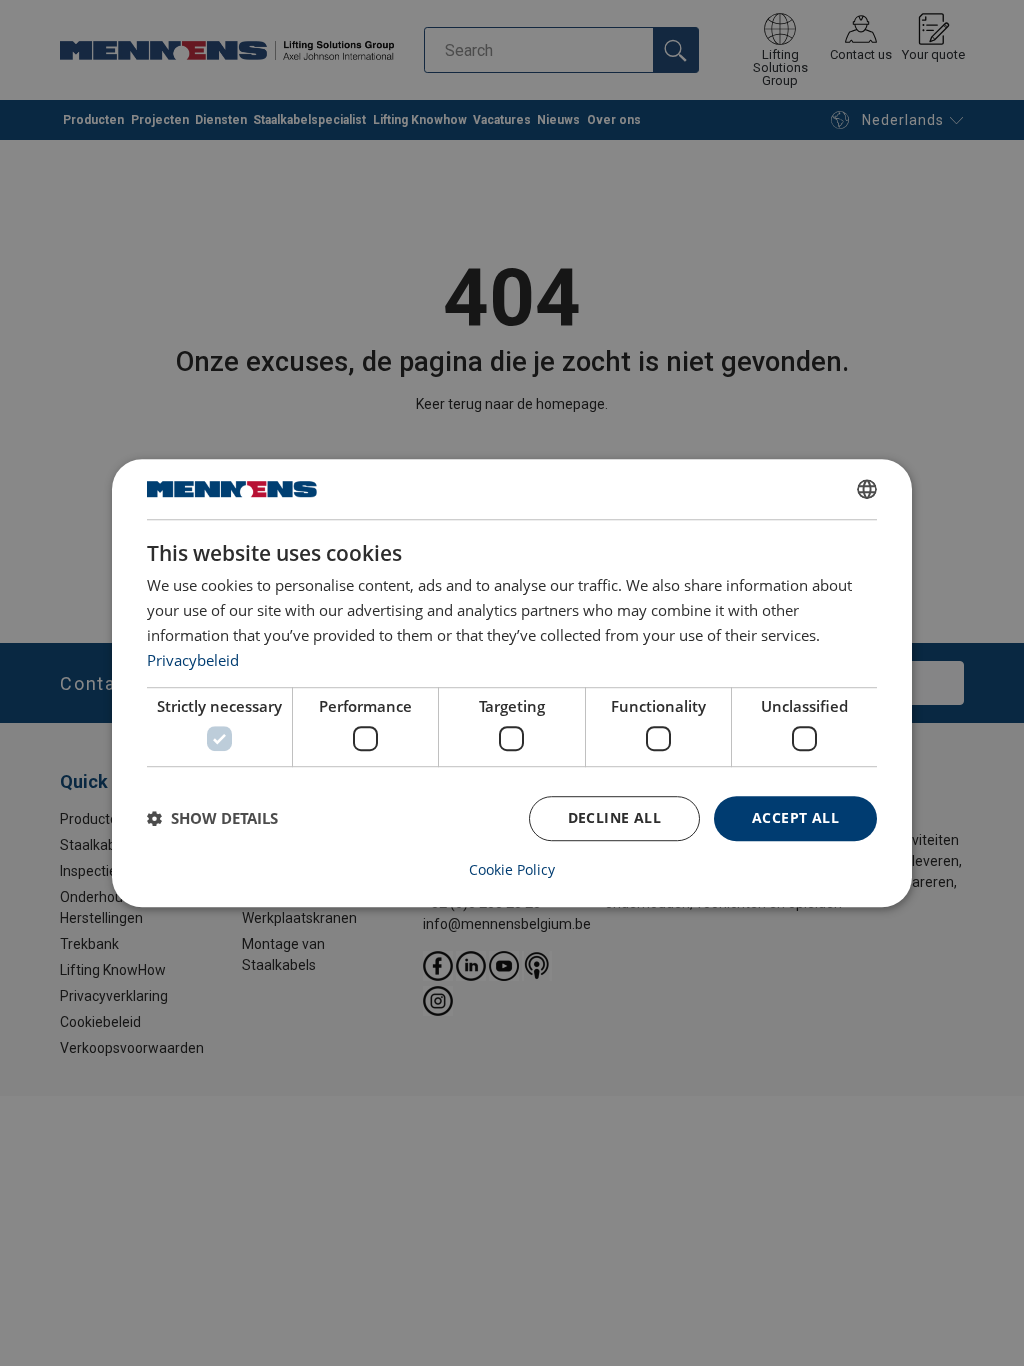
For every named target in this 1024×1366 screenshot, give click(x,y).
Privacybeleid (193, 660)
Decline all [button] (614, 817)
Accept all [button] (795, 817)
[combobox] (867, 489)
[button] (212, 818)
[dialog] (512, 683)
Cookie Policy (512, 870)
